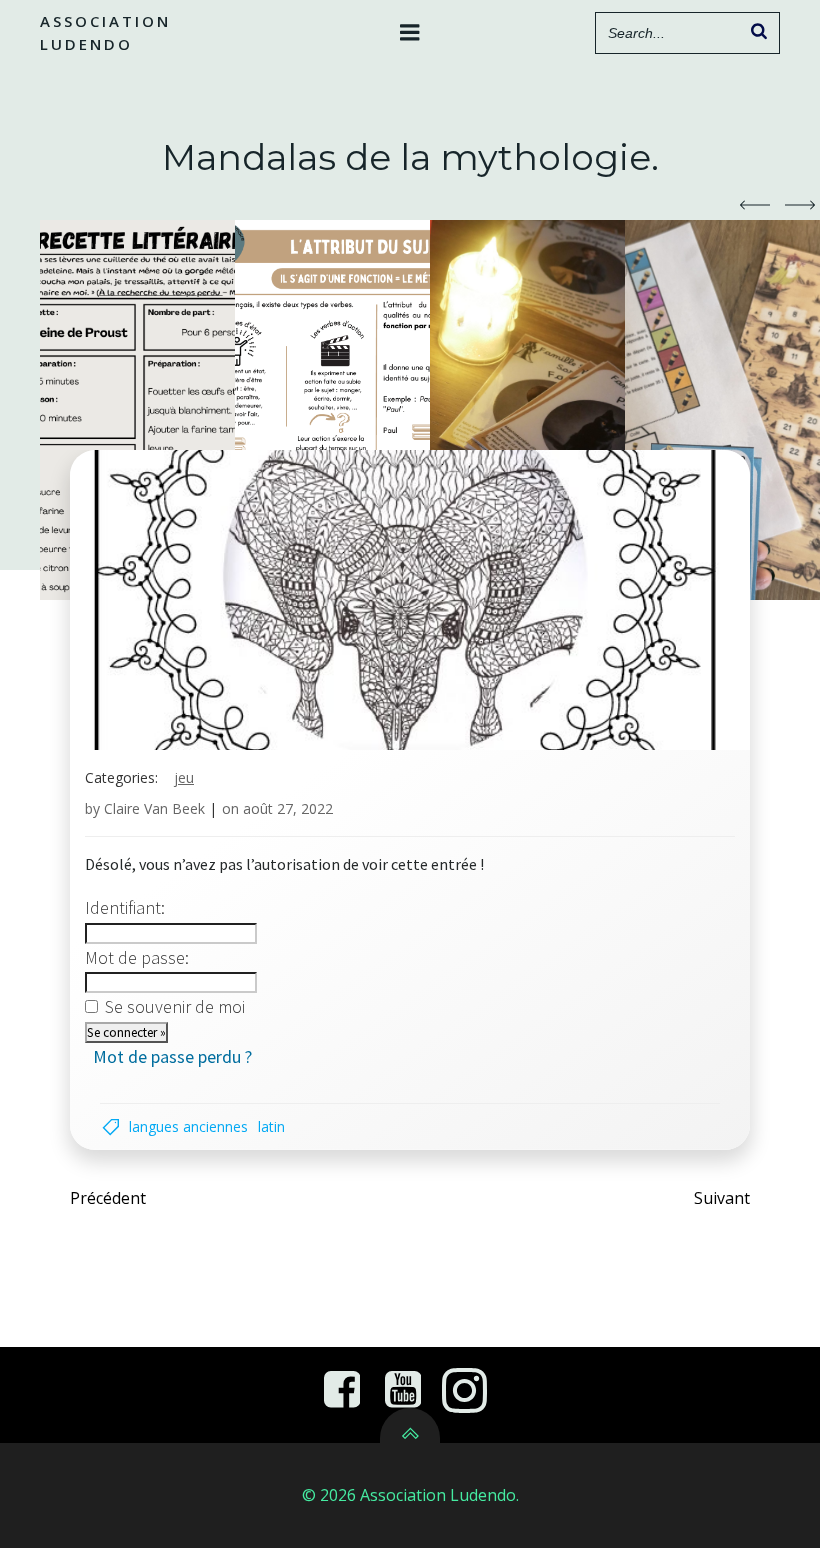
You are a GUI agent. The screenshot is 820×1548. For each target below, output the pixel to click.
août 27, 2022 (288, 808)
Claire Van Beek (154, 808)
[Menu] (410, 33)
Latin (271, 1126)
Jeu (184, 777)
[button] (755, 205)
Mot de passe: (137, 957)
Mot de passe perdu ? (172, 1056)
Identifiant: (125, 907)
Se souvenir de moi (175, 1006)
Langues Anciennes (188, 1126)
